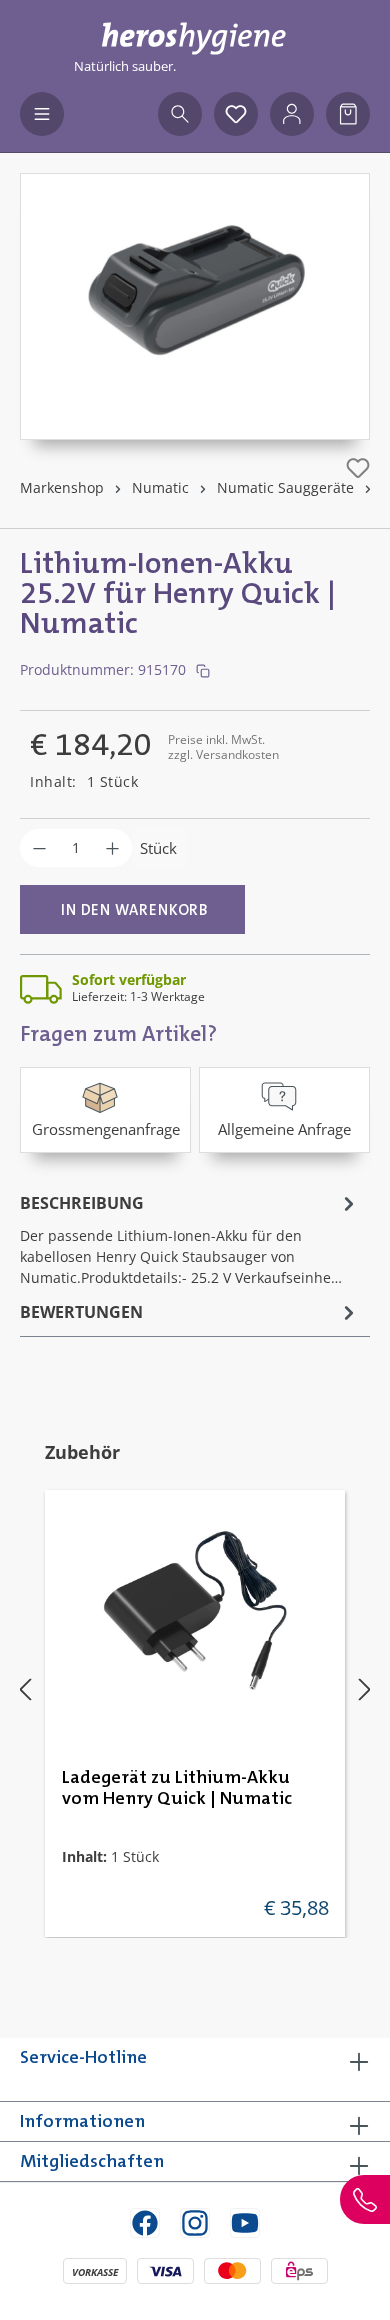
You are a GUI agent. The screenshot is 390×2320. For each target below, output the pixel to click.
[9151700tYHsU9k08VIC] (195, 286)
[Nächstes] (365, 1688)
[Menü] (42, 114)
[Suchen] (180, 114)
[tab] (190, 1238)
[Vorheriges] (25, 1688)
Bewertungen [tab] (81, 1312)
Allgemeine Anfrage (284, 1129)
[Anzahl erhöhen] (112, 848)
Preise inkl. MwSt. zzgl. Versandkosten (223, 746)
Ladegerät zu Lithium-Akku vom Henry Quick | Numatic (177, 1788)
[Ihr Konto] (292, 114)
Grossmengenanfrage (106, 1129)
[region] (195, 306)
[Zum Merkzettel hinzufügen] (358, 468)
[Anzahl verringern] (39, 848)
